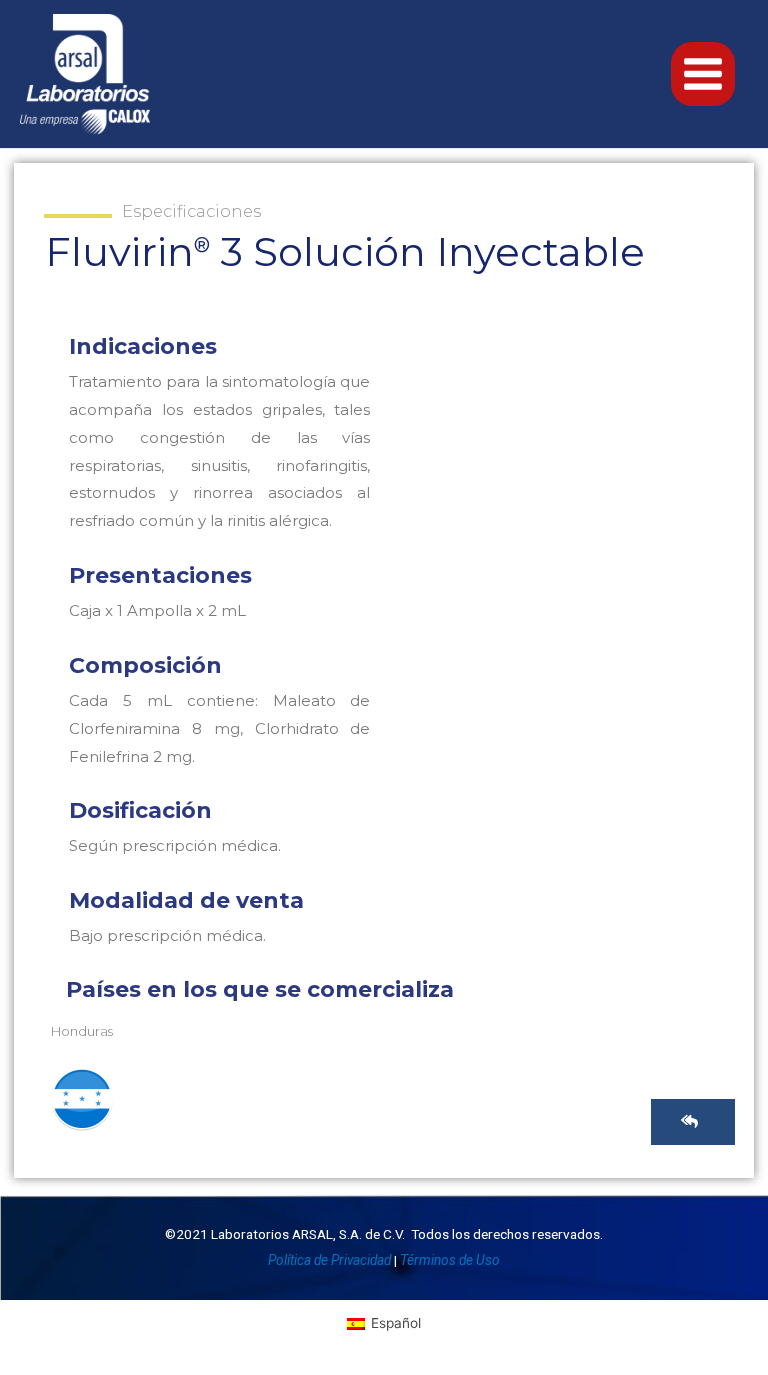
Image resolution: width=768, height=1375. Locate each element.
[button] (693, 1122)
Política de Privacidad (329, 1260)
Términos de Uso (450, 1260)
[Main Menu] (703, 74)
